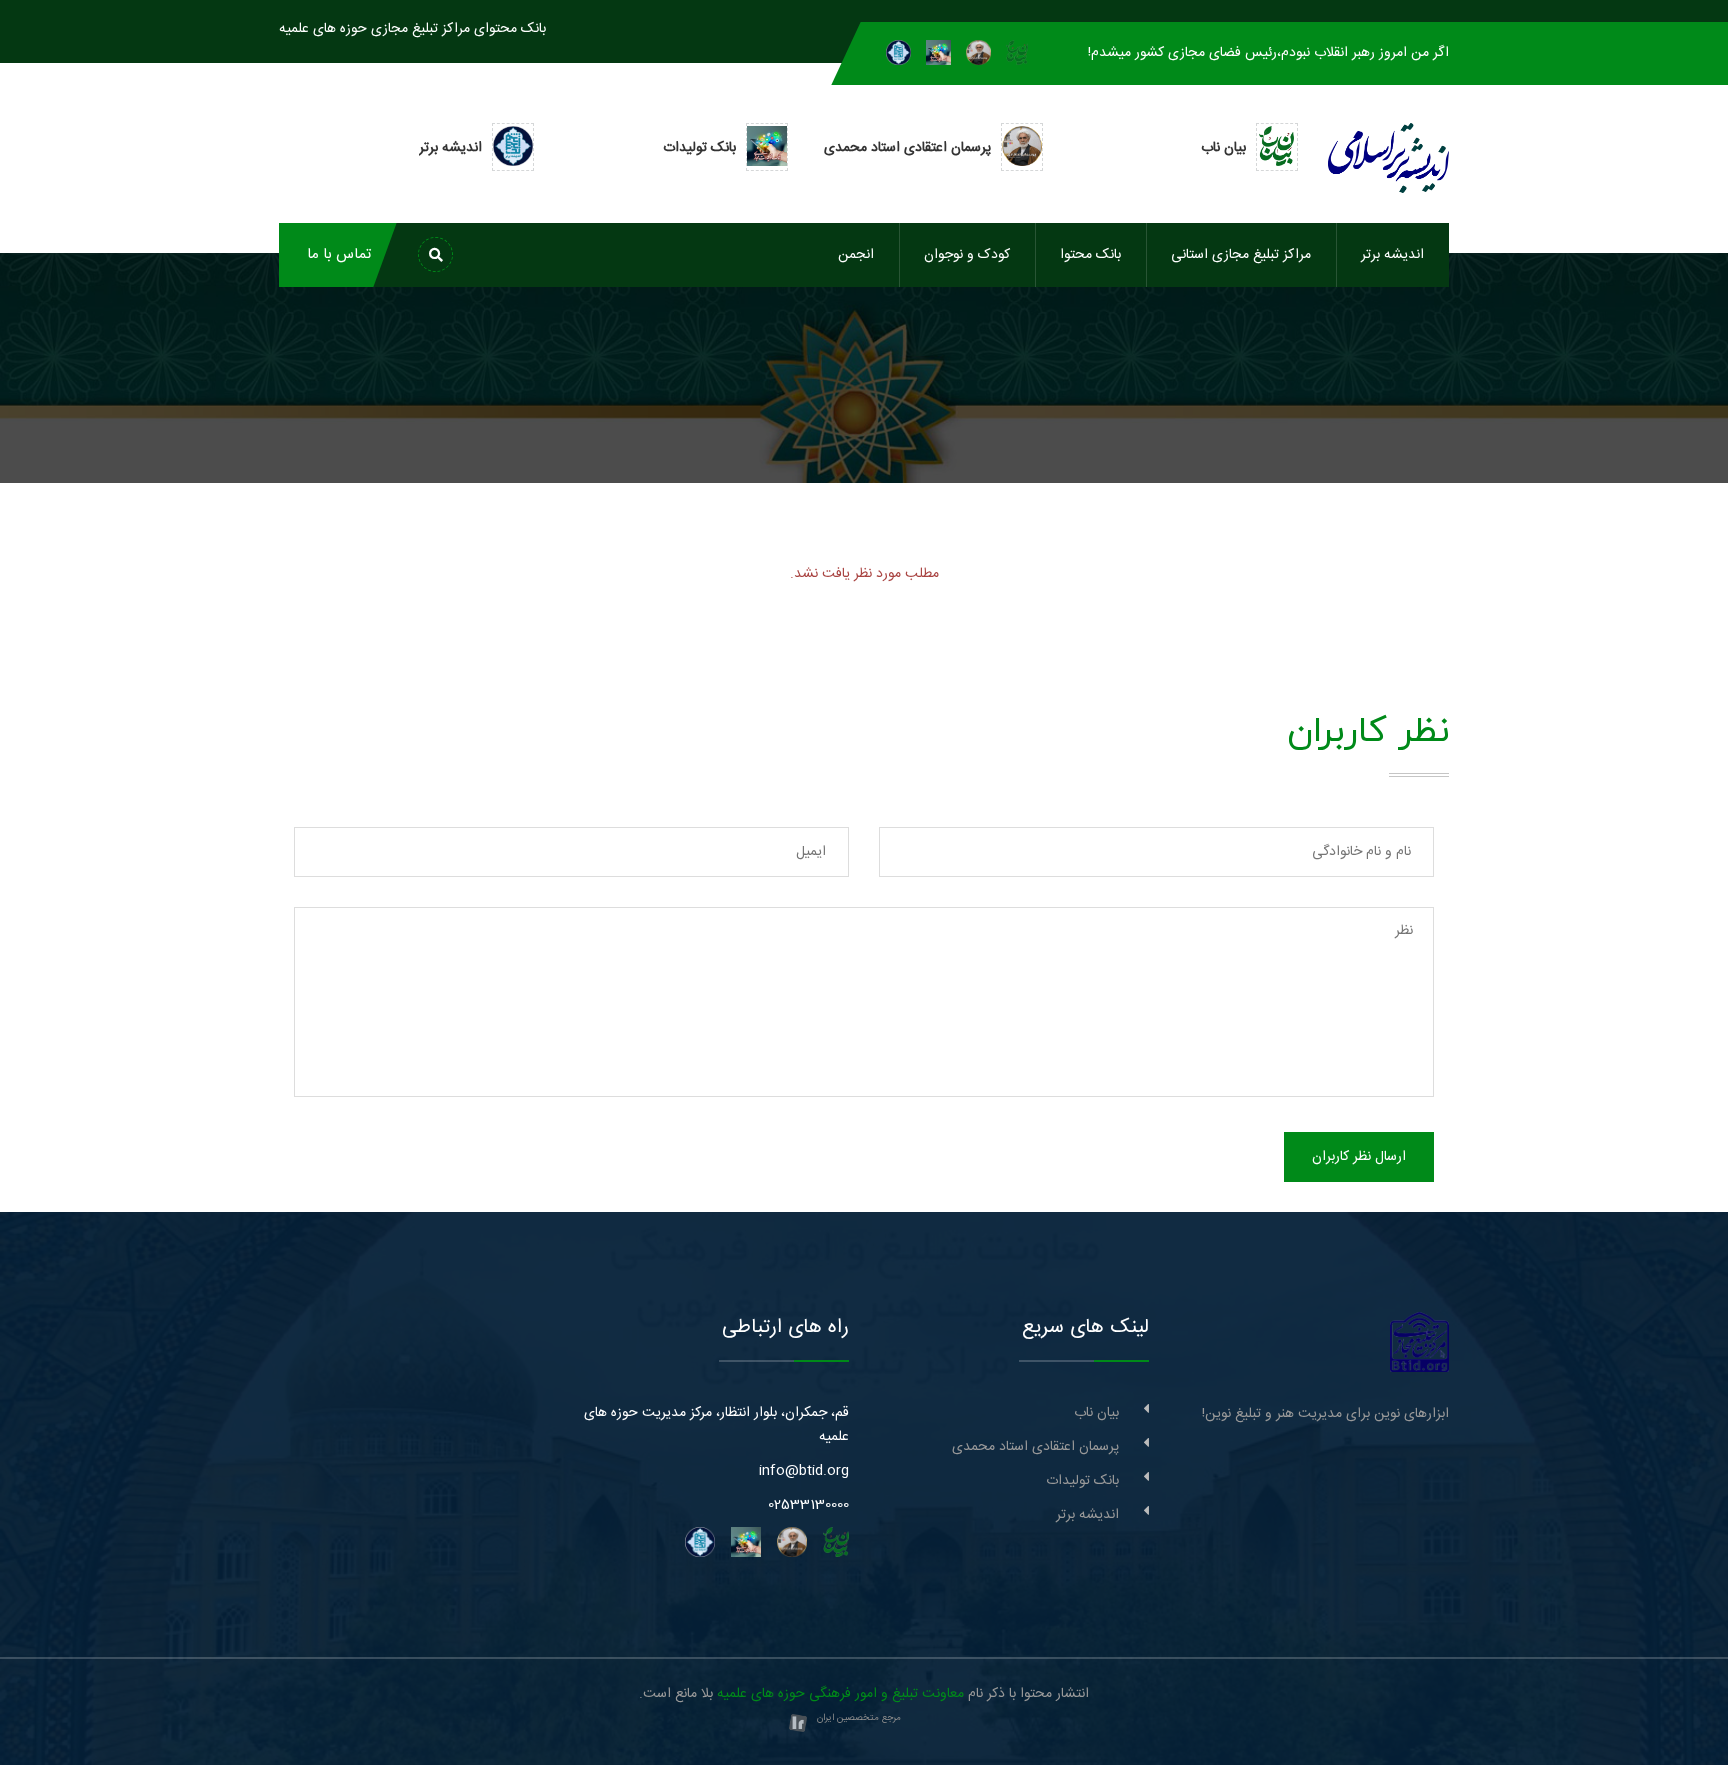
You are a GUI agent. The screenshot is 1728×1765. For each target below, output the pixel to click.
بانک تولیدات (1082, 1481)
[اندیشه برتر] (898, 53)
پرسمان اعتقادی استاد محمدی (1035, 1447)
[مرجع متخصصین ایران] (798, 1724)
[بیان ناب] (1017, 53)
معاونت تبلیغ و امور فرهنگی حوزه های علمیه (840, 1694)
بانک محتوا (1090, 255)
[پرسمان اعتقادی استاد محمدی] (978, 53)
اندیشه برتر (1392, 255)
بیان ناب (1096, 1413)
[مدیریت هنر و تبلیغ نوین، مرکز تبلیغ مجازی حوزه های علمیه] (1419, 1343)
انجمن (856, 255)
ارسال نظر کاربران (1359, 1157)
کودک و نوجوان (967, 255)
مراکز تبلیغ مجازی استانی (1241, 255)
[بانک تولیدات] (938, 53)
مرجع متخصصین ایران (859, 1718)
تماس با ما (339, 254)
